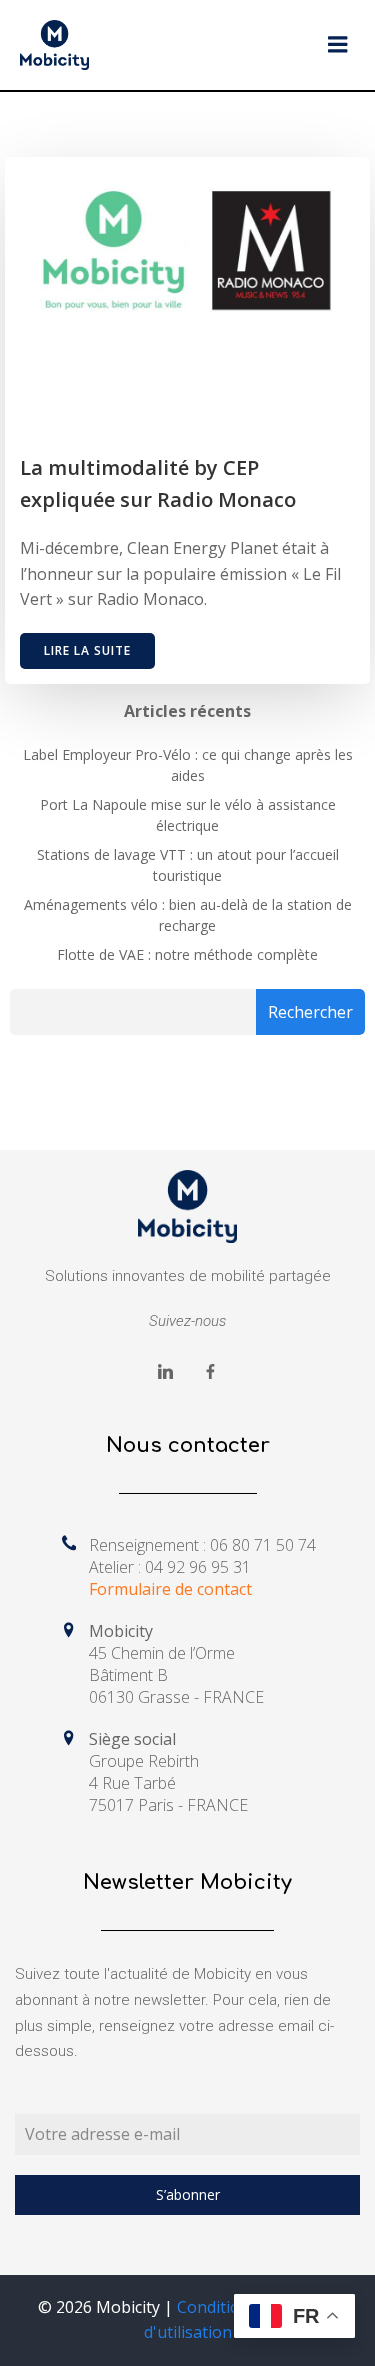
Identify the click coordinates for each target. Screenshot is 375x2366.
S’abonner (188, 2194)
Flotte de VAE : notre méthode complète (187, 954)
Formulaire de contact (170, 1589)
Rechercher (310, 1012)
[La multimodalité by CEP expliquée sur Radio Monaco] (187, 254)
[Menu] (338, 45)
